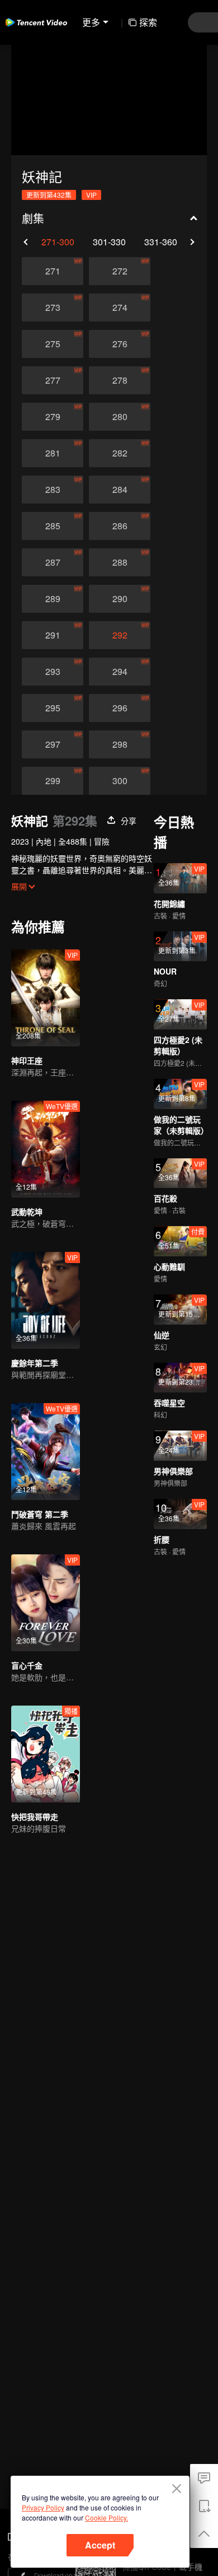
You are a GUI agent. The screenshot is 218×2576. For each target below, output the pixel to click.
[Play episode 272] (120, 271)
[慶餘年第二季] (46, 1300)
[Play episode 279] (53, 417)
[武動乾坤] (46, 1149)
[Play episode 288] (120, 562)
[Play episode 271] (53, 271)
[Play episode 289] (53, 599)
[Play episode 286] (120, 526)
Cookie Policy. (106, 2517)
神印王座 (27, 1060)
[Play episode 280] (120, 417)
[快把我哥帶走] (46, 1754)
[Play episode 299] (53, 781)
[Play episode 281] (53, 453)
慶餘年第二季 (35, 1363)
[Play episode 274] (120, 308)
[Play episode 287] (53, 562)
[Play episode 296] (120, 708)
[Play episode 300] (120, 781)
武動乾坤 (27, 1212)
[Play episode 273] (53, 308)
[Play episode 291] (53, 635)
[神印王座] (46, 998)
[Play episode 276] (120, 344)
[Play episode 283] (53, 490)
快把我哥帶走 (35, 1816)
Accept (100, 2545)
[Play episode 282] (120, 453)
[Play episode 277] (53, 380)
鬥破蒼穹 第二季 (40, 1514)
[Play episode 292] (120, 635)
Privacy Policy (43, 2507)
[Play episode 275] (53, 344)
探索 (148, 22)
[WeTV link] (36, 22)
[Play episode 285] (53, 526)
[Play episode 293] (53, 672)
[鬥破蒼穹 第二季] (46, 1452)
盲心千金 (27, 1665)
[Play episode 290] (120, 599)
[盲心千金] (46, 1603)
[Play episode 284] (120, 490)
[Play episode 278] (120, 380)
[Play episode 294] (120, 672)
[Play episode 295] (53, 708)
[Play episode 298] (120, 744)
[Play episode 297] (53, 744)
